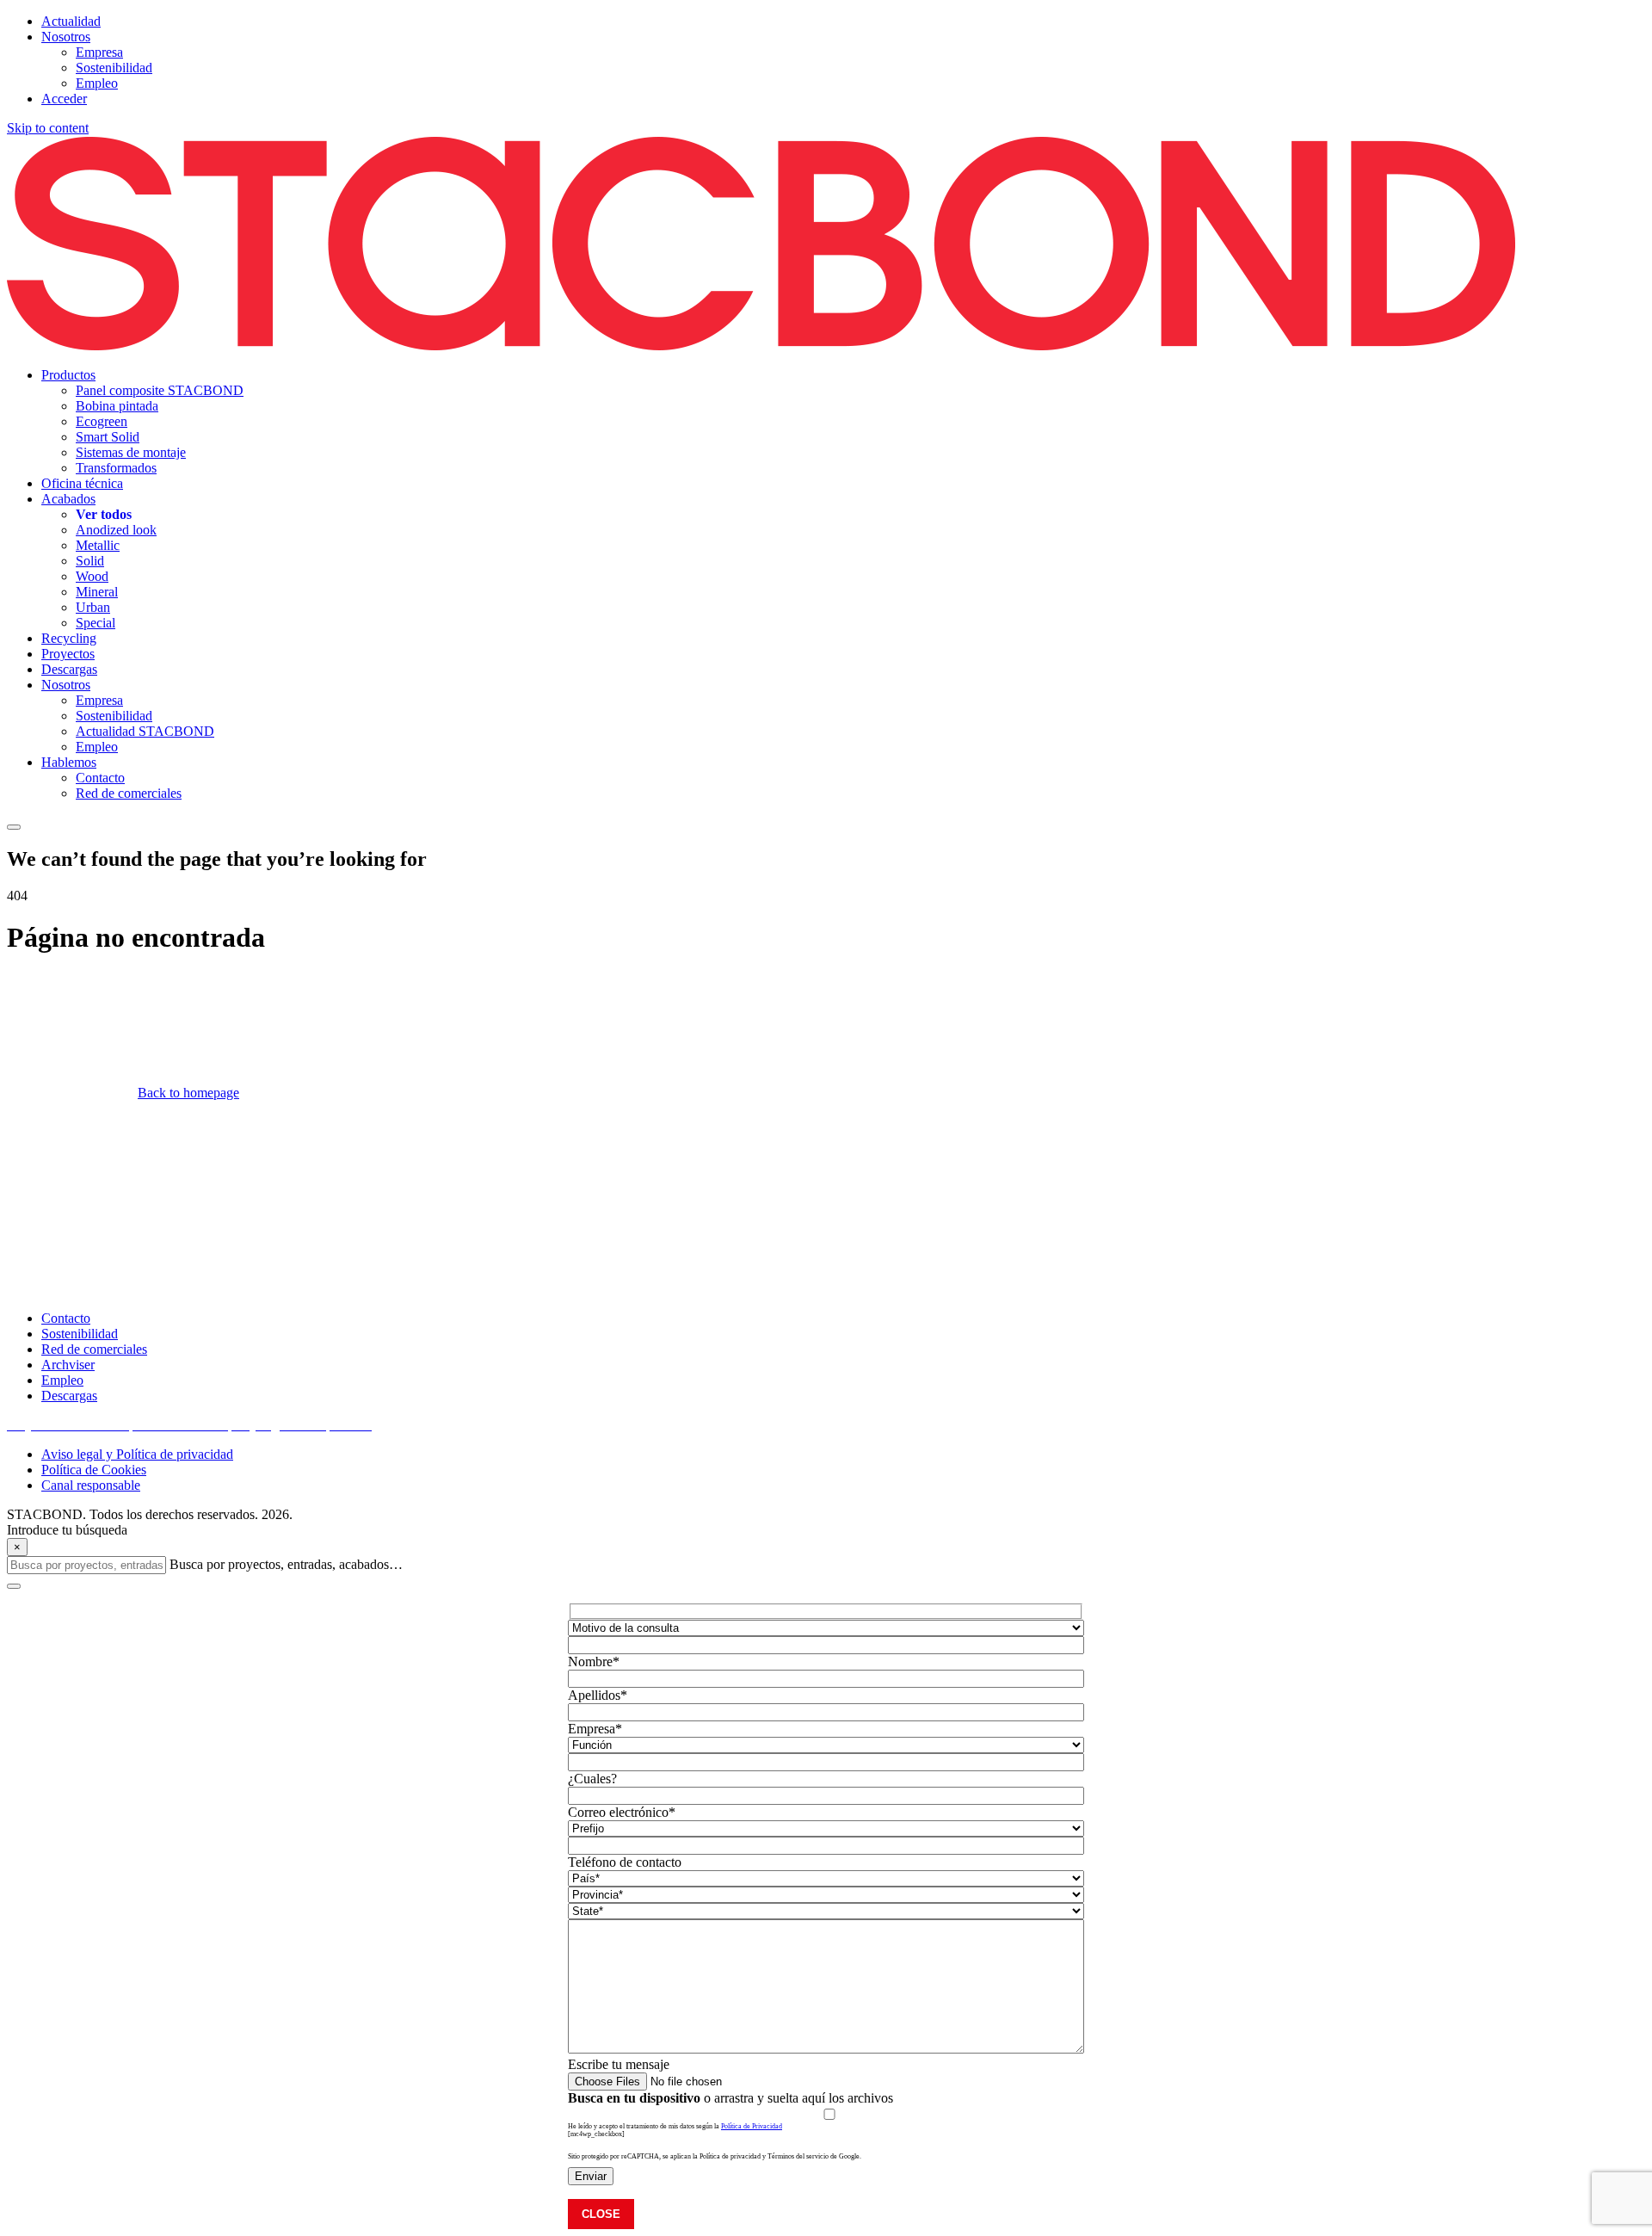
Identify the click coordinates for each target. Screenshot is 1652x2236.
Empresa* (595, 1729)
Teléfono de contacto (625, 1862)
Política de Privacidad (752, 2126)
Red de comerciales (94, 1349)
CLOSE (601, 2214)
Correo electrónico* (622, 1812)
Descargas (69, 1396)
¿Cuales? (592, 1779)
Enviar (591, 2176)
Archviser (68, 1365)
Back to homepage (188, 1093)
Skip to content (48, 128)
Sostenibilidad (80, 1334)
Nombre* (594, 1662)
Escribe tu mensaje (619, 2064)
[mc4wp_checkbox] (596, 2134)
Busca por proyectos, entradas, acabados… (286, 1564)
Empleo (62, 1380)
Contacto (66, 1318)
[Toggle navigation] (14, 827)
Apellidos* (598, 1695)
